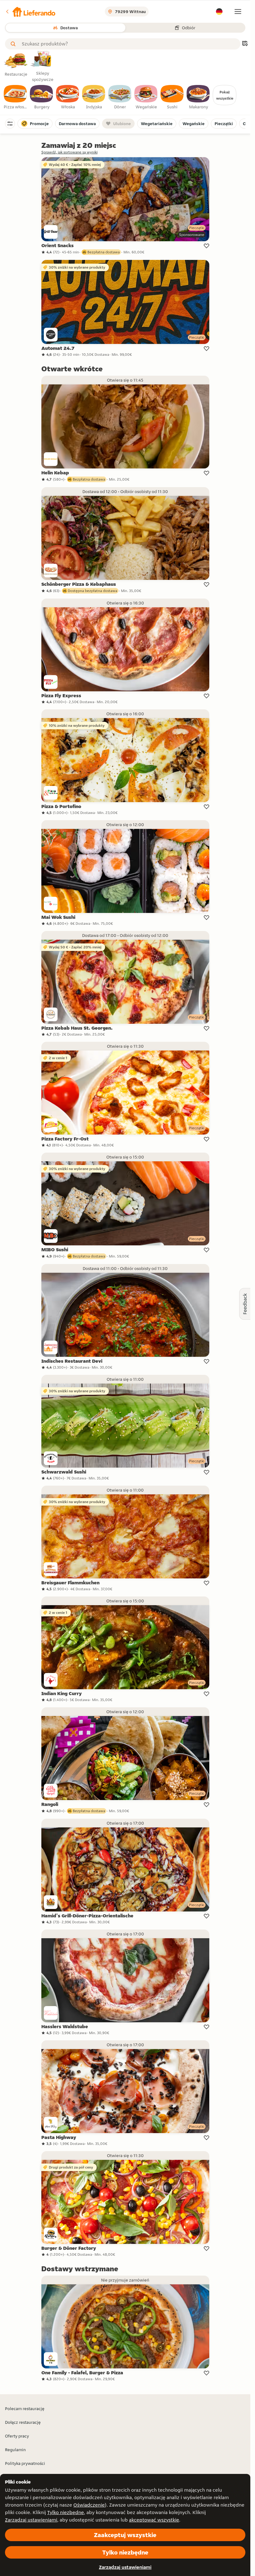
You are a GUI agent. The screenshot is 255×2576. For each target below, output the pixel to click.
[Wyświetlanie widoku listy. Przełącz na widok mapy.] (245, 44)
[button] (30, 12)
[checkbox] (16, 97)
